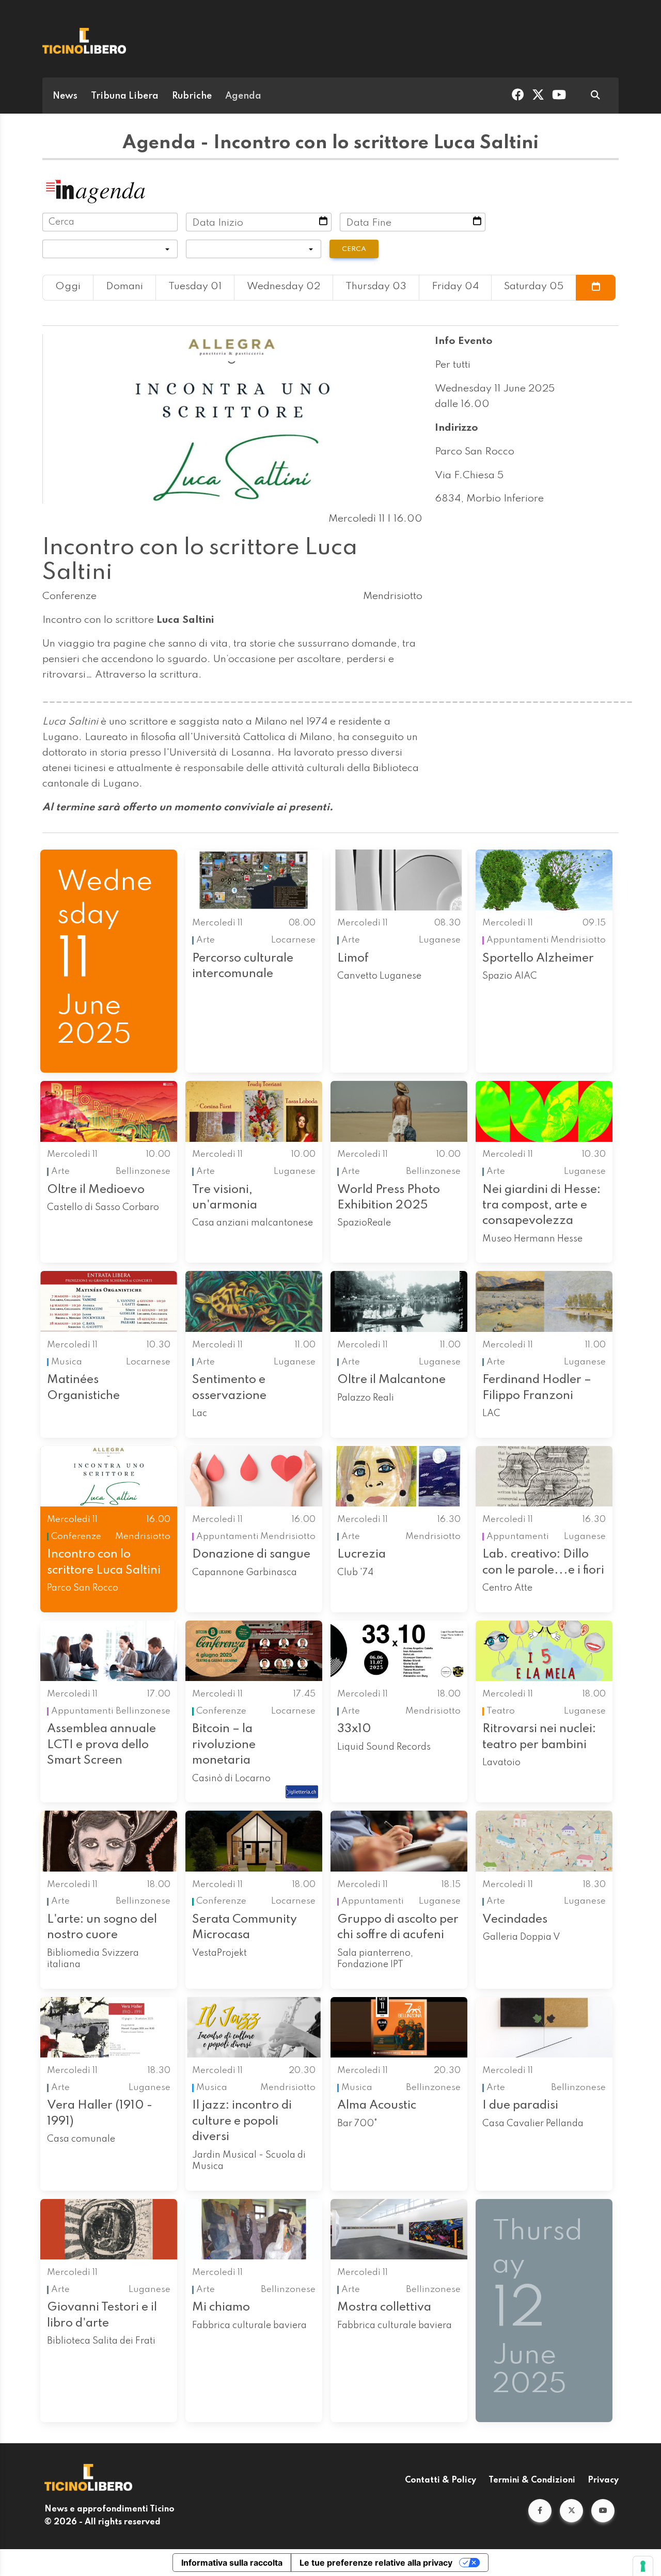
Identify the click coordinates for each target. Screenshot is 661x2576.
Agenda (243, 96)
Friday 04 (455, 287)
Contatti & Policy (440, 2480)
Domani (124, 287)
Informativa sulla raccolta (232, 2563)
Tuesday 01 (195, 287)
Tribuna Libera (125, 96)
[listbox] (110, 249)
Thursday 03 (376, 287)
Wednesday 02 (284, 287)
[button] (540, 2511)
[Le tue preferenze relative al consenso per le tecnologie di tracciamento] (643, 2566)
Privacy (603, 2480)
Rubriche (192, 96)
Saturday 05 (534, 287)
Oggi (68, 287)
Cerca (354, 249)
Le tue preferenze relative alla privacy (376, 2563)
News (65, 96)
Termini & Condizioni (532, 2480)
